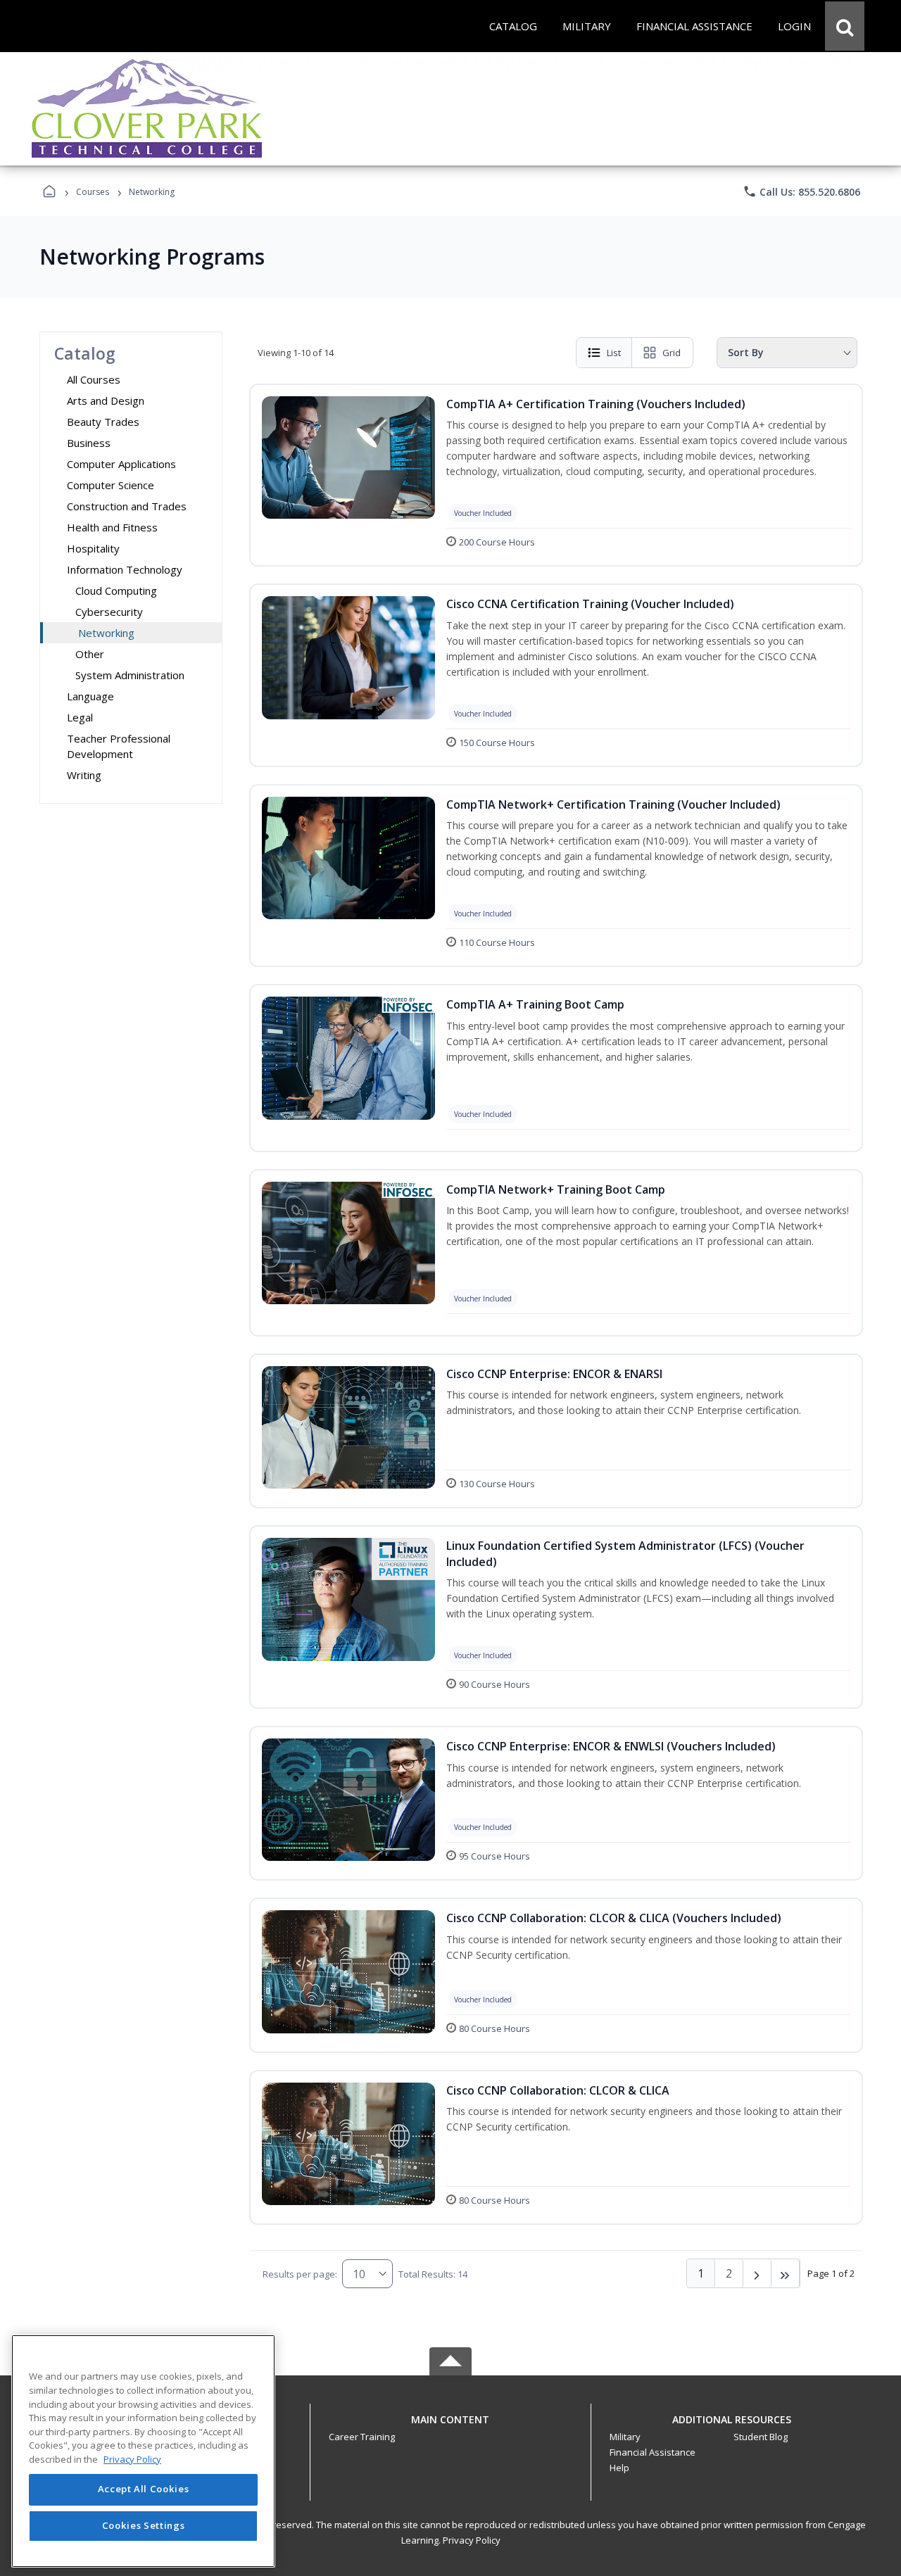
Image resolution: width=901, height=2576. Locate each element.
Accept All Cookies (144, 2489)
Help (619, 2468)
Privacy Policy (472, 2540)
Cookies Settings (144, 2525)
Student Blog (761, 2437)
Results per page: (300, 2274)
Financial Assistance (653, 2452)
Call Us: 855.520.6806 (801, 191)
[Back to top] (450, 2427)
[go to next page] (757, 2273)
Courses (93, 192)
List (614, 353)
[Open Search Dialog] (845, 26)
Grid (672, 353)
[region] (143, 2451)
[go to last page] (786, 2273)
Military (625, 2437)
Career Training (362, 2437)
